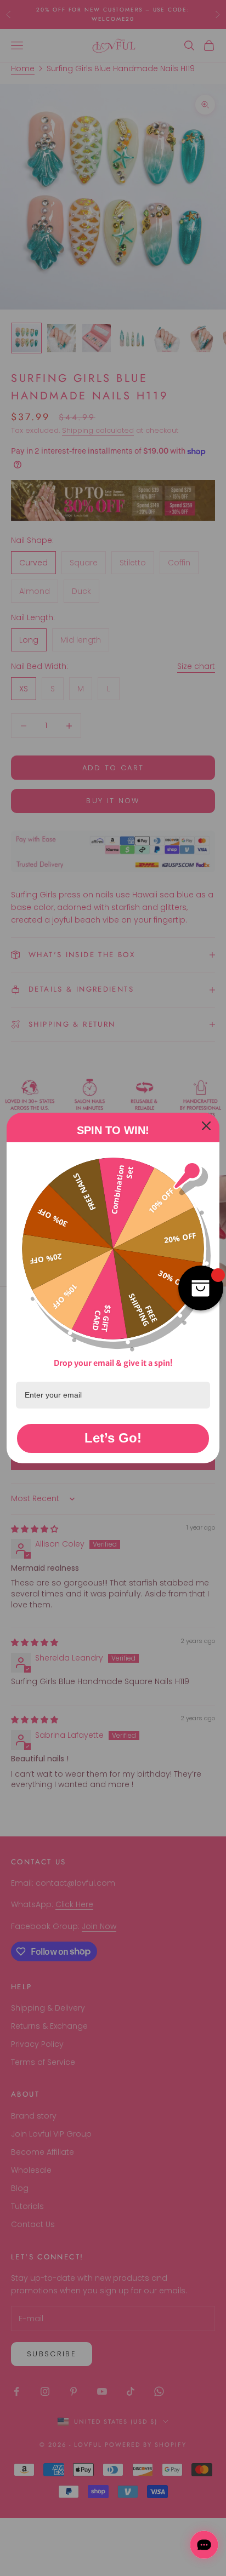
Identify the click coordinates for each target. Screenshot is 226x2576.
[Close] (206, 1126)
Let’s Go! (113, 1438)
